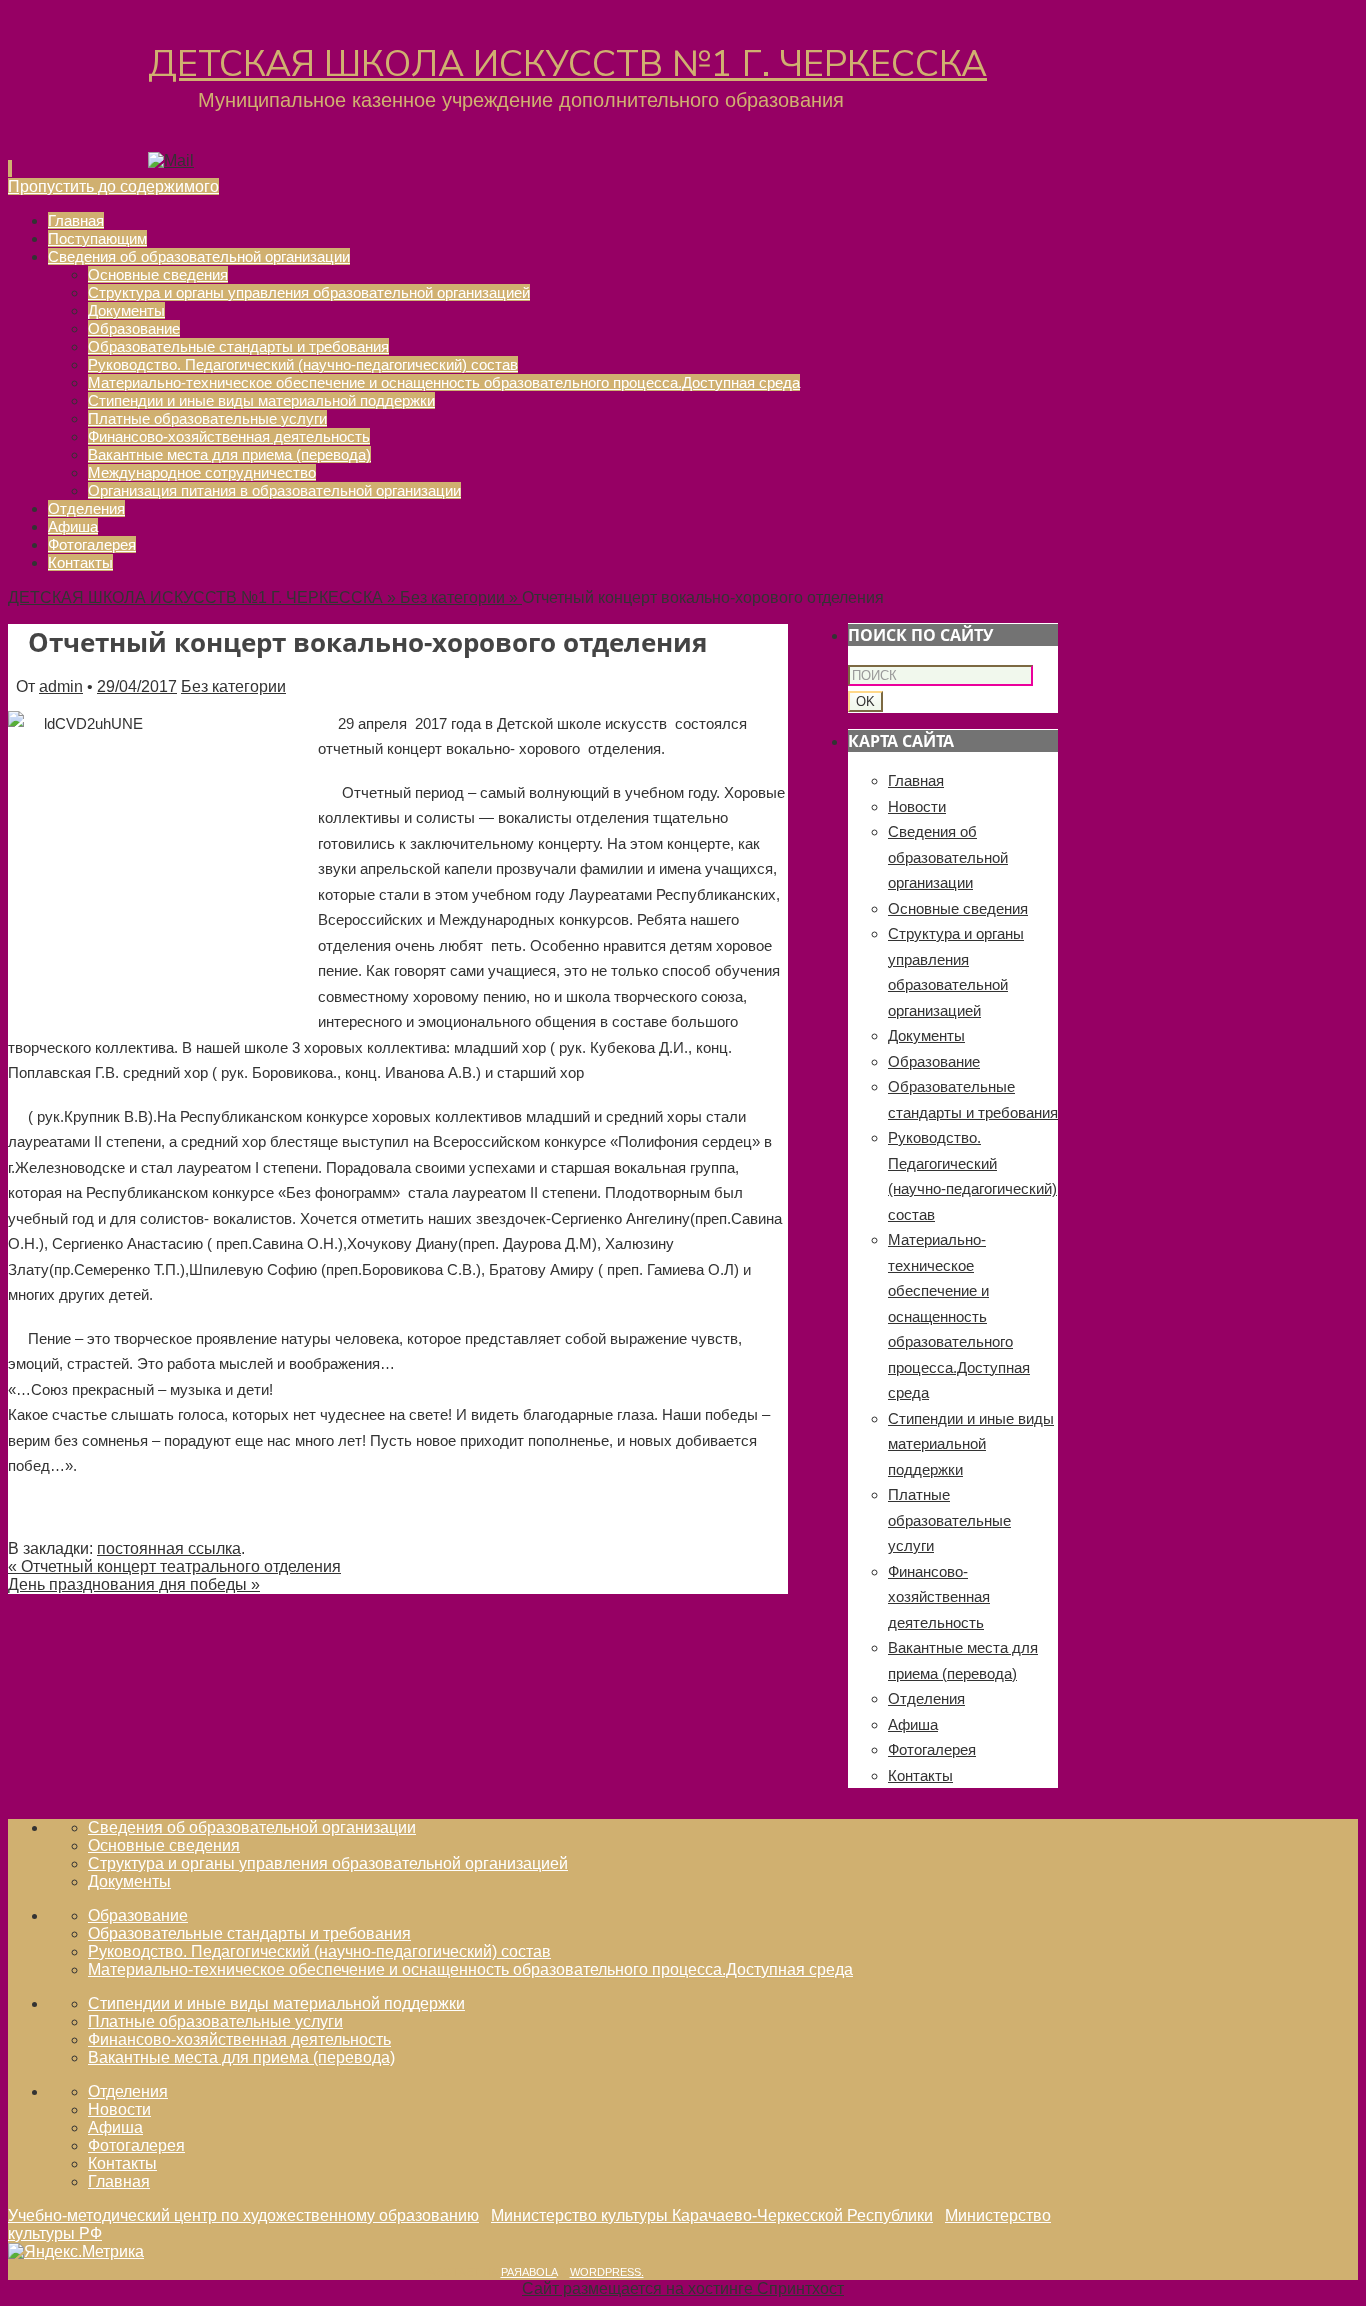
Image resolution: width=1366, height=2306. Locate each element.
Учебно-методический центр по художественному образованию (243, 2215)
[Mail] (171, 160)
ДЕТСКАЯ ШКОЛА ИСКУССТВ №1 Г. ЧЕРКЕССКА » (204, 597)
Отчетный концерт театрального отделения (174, 1566)
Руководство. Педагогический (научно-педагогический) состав (319, 1951)
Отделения (926, 1698)
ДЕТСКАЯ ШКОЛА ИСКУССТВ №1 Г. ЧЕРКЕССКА (567, 64)
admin (61, 686)
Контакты (920, 1775)
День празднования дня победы (134, 1584)
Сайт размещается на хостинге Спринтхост (683, 2288)
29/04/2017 (137, 686)
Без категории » (461, 597)
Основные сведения (958, 908)
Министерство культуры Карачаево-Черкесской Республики (712, 2215)
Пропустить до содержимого (113, 186)
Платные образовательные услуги (949, 1520)
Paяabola (529, 2272)
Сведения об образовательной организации (948, 857)
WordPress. (607, 2272)
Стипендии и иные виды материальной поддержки (971, 1444)
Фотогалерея (932, 1749)
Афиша (913, 1724)
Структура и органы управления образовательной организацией (328, 1863)
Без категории (233, 686)
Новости (917, 806)
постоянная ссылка (169, 1548)
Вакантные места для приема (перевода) (241, 2057)
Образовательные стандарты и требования (249, 1933)
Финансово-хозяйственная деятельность (939, 1597)
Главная (916, 780)
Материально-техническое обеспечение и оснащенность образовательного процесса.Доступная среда (959, 1316)
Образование (934, 1061)
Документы (926, 1035)
